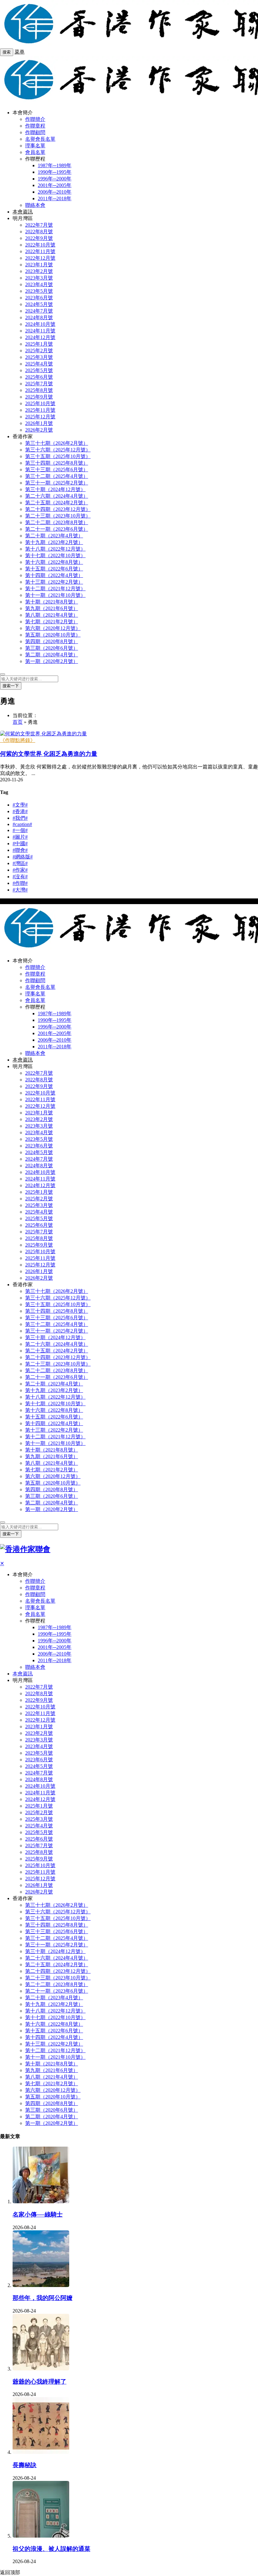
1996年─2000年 (55, 179)
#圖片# (20, 837)
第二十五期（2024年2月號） (57, 503)
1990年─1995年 (55, 172)
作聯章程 (35, 126)
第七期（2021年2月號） (52, 622)
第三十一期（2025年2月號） (57, 483)
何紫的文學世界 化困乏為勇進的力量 (49, 754)
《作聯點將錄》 (18, 740)
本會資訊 (23, 212)
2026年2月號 (39, 430)
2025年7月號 (39, 384)
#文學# (20, 805)
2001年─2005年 (55, 185)
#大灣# (20, 890)
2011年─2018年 (55, 198)
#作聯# (20, 883)
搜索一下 (11, 686)
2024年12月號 (40, 337)
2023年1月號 (39, 265)
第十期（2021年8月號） (52, 602)
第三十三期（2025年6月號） (57, 470)
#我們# (20, 818)
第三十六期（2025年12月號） (58, 450)
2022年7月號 (39, 225)
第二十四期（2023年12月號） (58, 509)
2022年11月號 (40, 251)
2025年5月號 (39, 370)
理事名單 (35, 146)
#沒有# (20, 877)
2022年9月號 (39, 238)
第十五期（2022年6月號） (54, 569)
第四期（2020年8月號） (52, 641)
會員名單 (35, 152)
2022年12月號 (40, 258)
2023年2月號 (39, 271)
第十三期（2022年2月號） (54, 582)
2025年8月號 (39, 390)
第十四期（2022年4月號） (54, 575)
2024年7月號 (39, 311)
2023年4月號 (39, 284)
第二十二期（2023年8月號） (57, 522)
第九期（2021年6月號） (52, 608)
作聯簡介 (35, 119)
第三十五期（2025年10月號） (58, 456)
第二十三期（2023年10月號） (58, 516)
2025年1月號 (39, 344)
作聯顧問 (35, 132)
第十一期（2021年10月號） (55, 595)
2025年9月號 (39, 397)
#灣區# (20, 863)
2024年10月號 (40, 324)
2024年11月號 (40, 331)
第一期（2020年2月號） (52, 661)
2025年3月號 (39, 357)
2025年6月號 (39, 377)
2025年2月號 (39, 351)
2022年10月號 (40, 245)
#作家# (20, 870)
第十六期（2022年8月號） (54, 562)
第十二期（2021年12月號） (55, 589)
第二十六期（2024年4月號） (57, 496)
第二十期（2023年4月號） (54, 536)
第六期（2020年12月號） (53, 628)
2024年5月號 (39, 304)
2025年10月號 (40, 403)
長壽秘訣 (25, 2465)
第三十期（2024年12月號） (55, 489)
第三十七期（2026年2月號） (57, 443)
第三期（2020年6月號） (52, 648)
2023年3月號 (39, 278)
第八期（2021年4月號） (52, 615)
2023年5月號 (39, 291)
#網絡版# (23, 857)
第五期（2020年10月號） (53, 635)
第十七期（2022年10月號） (55, 555)
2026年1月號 (39, 423)
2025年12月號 (40, 417)
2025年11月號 (40, 410)
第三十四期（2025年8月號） (57, 463)
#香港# (20, 811)
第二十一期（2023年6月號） (57, 529)
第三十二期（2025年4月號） (57, 476)
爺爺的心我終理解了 (39, 2382)
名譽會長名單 (40, 139)
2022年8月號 (39, 232)
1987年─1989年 (55, 165)
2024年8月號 (39, 317)
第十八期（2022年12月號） (55, 549)
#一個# (20, 830)
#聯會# (20, 850)
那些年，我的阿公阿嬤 (42, 2298)
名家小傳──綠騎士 (38, 2214)
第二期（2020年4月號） (52, 655)
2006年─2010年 (55, 192)
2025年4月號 (39, 364)
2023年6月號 (39, 298)
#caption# (22, 824)
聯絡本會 (35, 205)
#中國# (20, 844)
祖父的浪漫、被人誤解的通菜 (51, 2549)
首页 (18, 722)
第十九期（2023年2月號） (54, 542)
